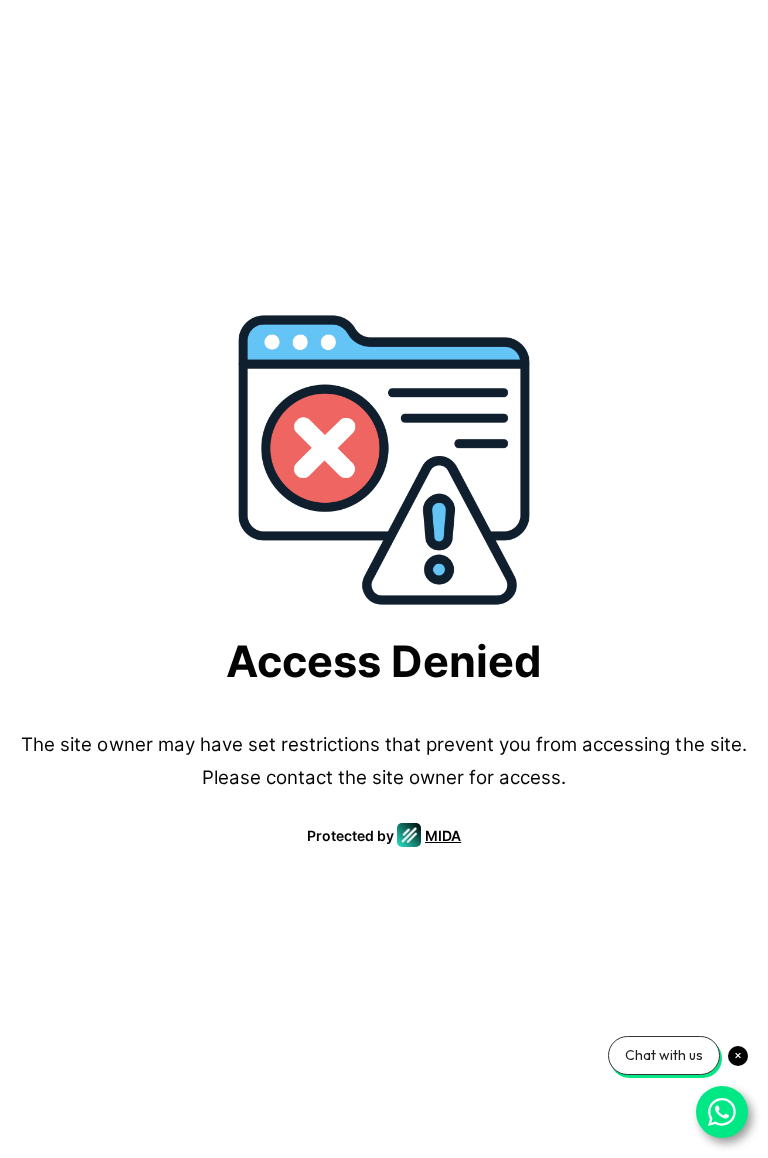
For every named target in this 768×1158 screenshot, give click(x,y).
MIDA (443, 835)
